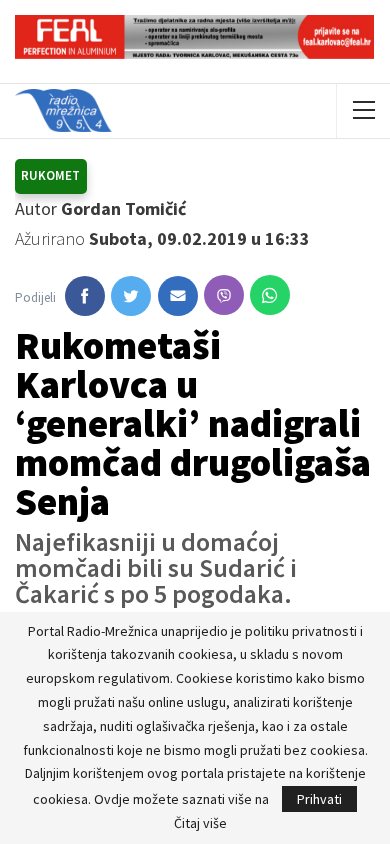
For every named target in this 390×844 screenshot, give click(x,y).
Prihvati (319, 799)
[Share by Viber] (224, 295)
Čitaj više (200, 823)
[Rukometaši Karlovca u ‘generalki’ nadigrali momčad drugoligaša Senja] (85, 296)
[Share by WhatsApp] (270, 295)
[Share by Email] (178, 296)
